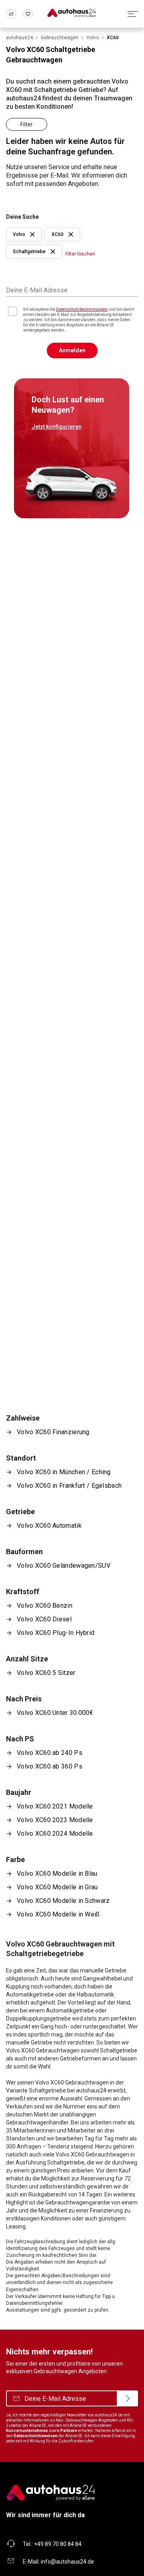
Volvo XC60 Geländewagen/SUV (64, 1566)
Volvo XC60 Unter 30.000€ (55, 1713)
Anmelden (72, 350)
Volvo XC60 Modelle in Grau (57, 1887)
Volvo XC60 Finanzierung (53, 1432)
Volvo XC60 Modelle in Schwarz (63, 1901)
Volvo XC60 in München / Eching (64, 1472)
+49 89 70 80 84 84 (58, 2544)
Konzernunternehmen (27, 2431)
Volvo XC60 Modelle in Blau (57, 1874)
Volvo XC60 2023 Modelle (55, 1820)
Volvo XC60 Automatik (49, 1526)
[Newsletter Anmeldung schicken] (127, 2398)
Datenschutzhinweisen (36, 2436)
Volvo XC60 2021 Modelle (55, 1806)
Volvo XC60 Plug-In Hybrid (56, 1633)
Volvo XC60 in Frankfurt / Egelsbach (69, 1486)
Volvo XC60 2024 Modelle (55, 1834)
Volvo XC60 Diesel (44, 1619)
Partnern (69, 2431)
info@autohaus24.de (67, 2562)
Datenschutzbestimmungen (82, 309)
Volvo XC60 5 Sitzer (46, 1673)
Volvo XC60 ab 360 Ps (50, 1766)
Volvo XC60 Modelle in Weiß (58, 1914)
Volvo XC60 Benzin (45, 1606)
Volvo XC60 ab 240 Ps (50, 1753)
